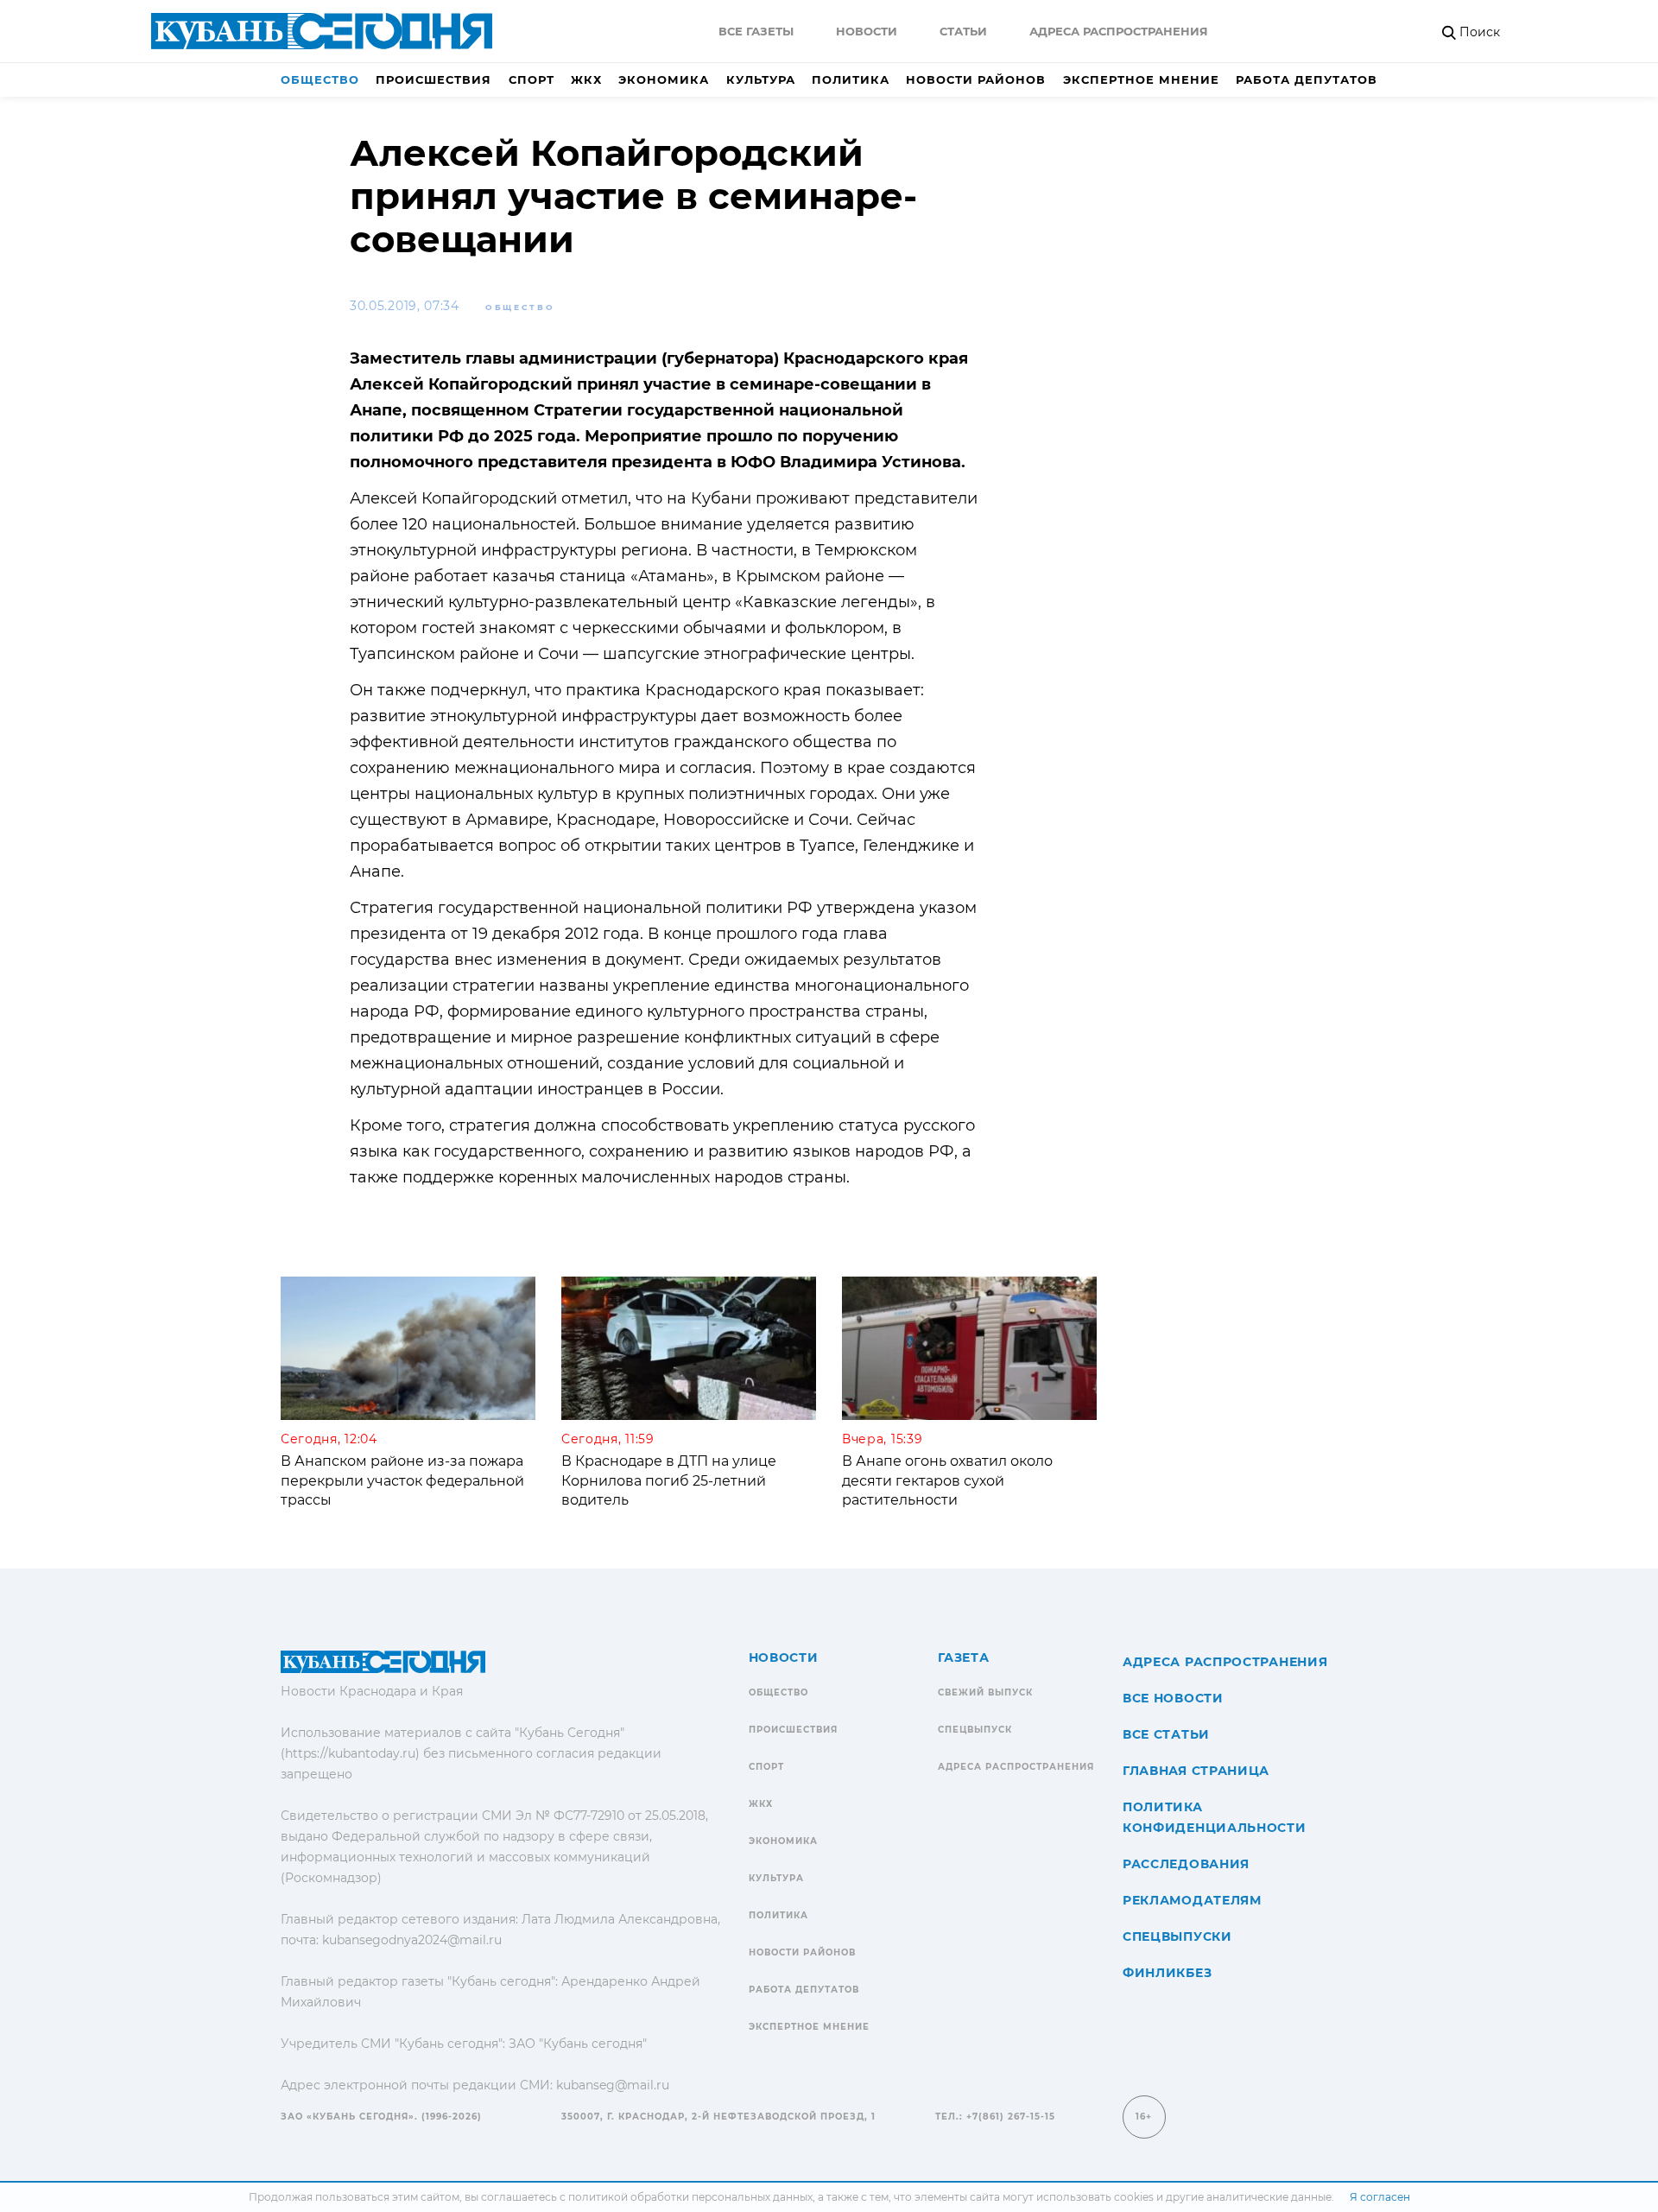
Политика (851, 79)
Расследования (1186, 1864)
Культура (761, 79)
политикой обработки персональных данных (690, 2197)
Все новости (1173, 1698)
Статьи (963, 31)
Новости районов (976, 79)
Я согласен (1380, 2197)
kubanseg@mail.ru (613, 2085)
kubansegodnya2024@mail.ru (412, 1940)
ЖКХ (586, 79)
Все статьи (1166, 1734)
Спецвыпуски (1177, 1936)
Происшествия (433, 79)
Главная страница (1196, 1771)
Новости (867, 31)
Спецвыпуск (975, 1730)
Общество (320, 79)
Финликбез (1167, 1973)
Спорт (532, 79)
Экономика (664, 79)
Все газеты (756, 31)
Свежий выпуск (985, 1692)
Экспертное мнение (1141, 79)
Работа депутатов (1307, 79)
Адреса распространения (1119, 31)
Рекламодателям (1192, 1900)
